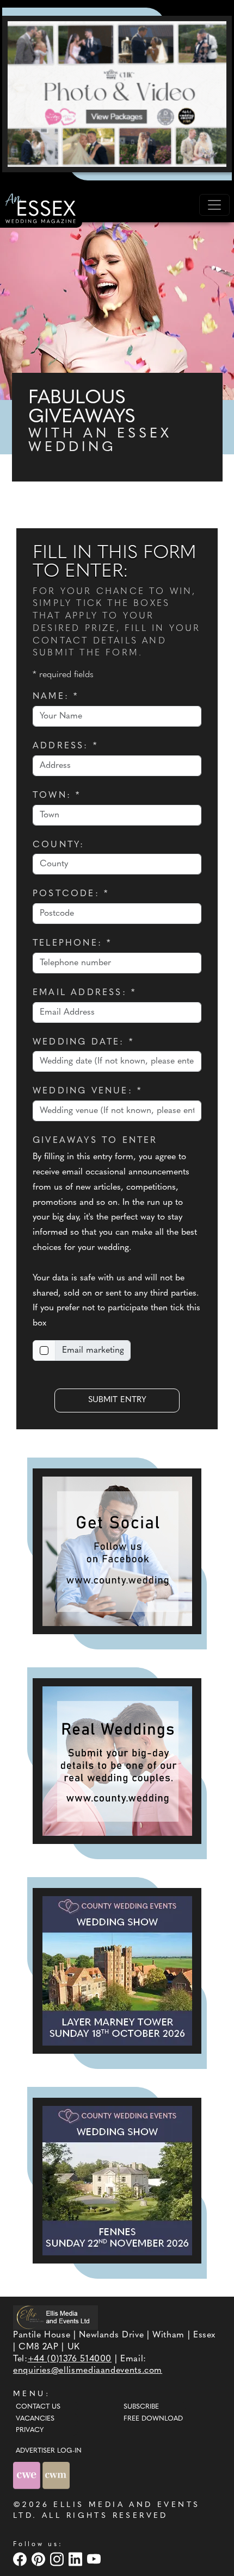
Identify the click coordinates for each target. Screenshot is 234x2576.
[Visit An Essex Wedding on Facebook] (21, 2559)
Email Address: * (84, 993)
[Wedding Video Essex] (117, 94)
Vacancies (35, 2419)
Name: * (56, 697)
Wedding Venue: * (87, 1091)
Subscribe (141, 2407)
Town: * (57, 796)
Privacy (30, 2430)
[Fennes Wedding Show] (117, 2181)
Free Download (153, 2419)
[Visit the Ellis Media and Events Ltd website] (56, 2318)
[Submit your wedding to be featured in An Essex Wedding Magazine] (117, 1761)
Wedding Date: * (83, 1042)
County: (59, 845)
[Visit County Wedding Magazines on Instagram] (58, 2559)
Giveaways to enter (95, 1141)
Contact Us (38, 2407)
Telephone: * (72, 943)
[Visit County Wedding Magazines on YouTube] (95, 2559)
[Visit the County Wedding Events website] (28, 2475)
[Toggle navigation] (214, 205)
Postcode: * (71, 894)
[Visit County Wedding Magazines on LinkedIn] (77, 2559)
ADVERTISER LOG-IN (49, 2451)
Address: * (65, 746)
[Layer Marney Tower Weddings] (117, 1971)
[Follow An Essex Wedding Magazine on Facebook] (117, 1551)
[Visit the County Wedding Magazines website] (56, 2475)
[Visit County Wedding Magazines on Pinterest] (40, 2559)
